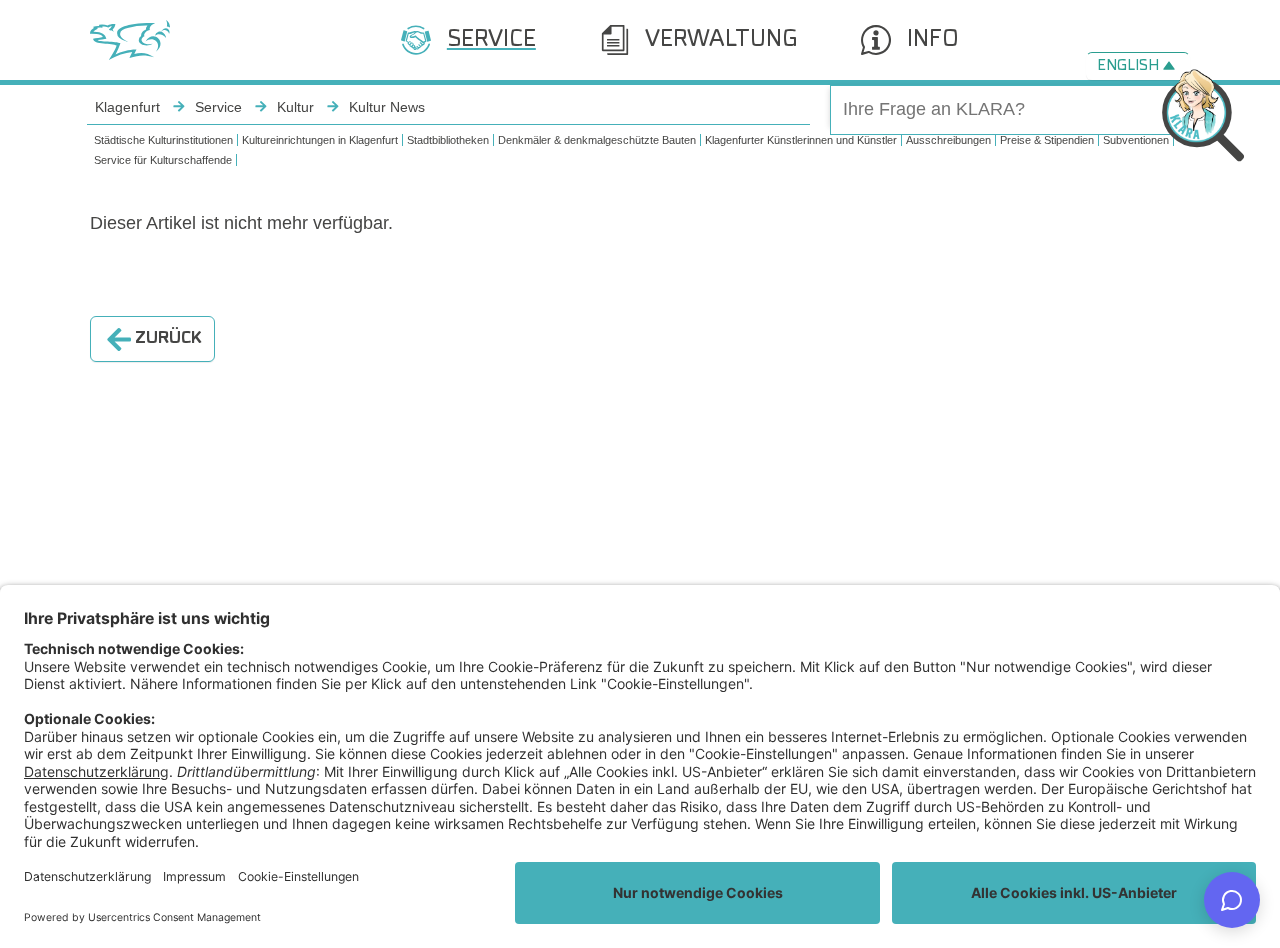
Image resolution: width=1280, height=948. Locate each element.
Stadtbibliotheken (448, 140)
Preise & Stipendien (1047, 140)
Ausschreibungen (948, 140)
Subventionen (1136, 140)
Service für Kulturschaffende (163, 160)
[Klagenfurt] (130, 40)
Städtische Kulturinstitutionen (163, 140)
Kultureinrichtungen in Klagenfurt (320, 140)
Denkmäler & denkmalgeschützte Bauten (597, 140)
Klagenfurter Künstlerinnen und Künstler (801, 140)
